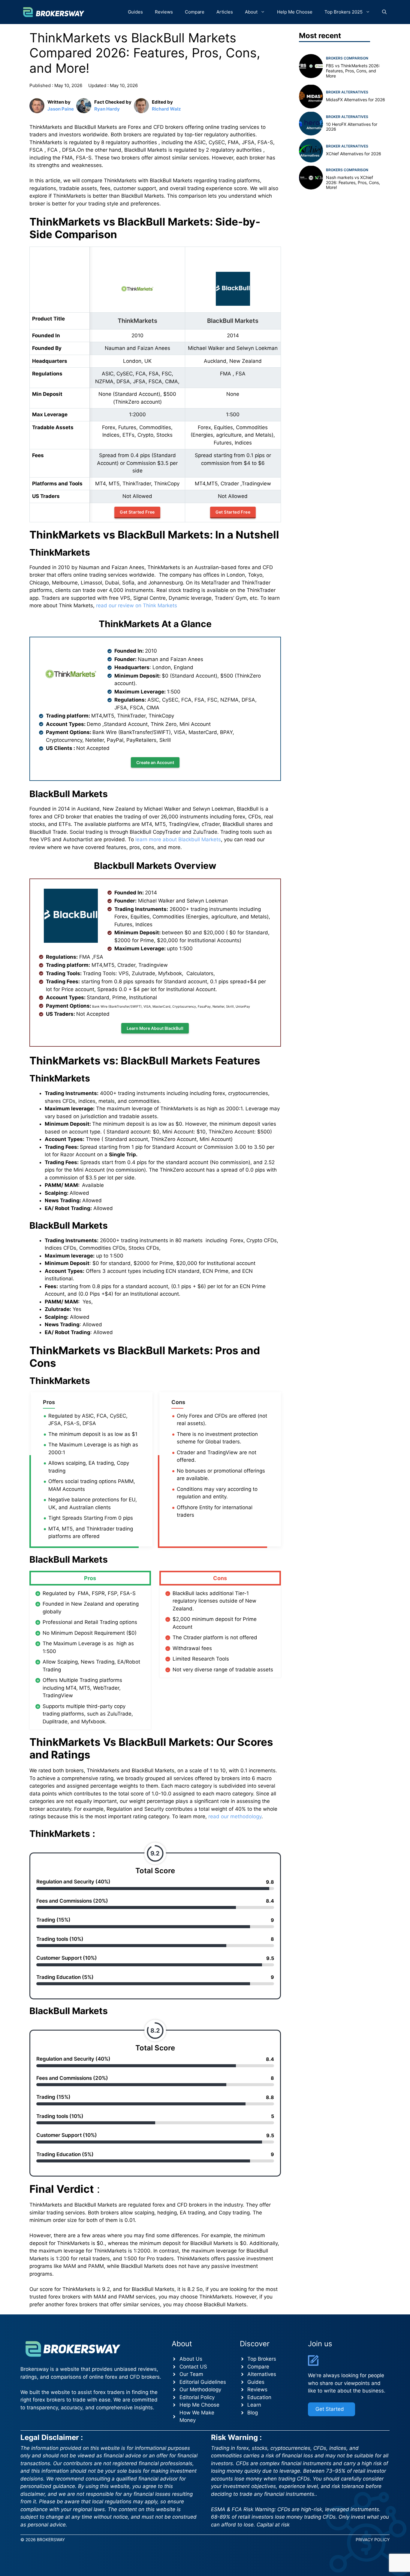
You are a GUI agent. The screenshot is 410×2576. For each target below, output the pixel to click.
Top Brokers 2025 (344, 12)
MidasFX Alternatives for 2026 (356, 99)
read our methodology (235, 1816)
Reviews (164, 12)
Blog (253, 2413)
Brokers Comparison (347, 58)
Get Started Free (137, 512)
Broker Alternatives (347, 92)
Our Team (191, 2374)
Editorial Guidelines (203, 2382)
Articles (225, 12)
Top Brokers (262, 2359)
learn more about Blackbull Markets (178, 839)
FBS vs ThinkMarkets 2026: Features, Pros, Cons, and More (353, 71)
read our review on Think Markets (137, 605)
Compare (195, 12)
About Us (191, 2359)
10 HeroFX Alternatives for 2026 (352, 126)
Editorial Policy (197, 2397)
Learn (254, 2405)
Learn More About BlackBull (155, 1028)
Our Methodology (200, 2389)
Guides (135, 12)
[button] (384, 12)
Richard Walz (166, 109)
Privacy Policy (373, 2540)
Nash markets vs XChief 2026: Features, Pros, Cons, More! (353, 182)
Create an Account (155, 762)
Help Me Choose (295, 12)
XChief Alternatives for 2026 (354, 153)
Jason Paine (61, 109)
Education (259, 2397)
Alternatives (262, 2374)
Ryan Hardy (107, 109)
